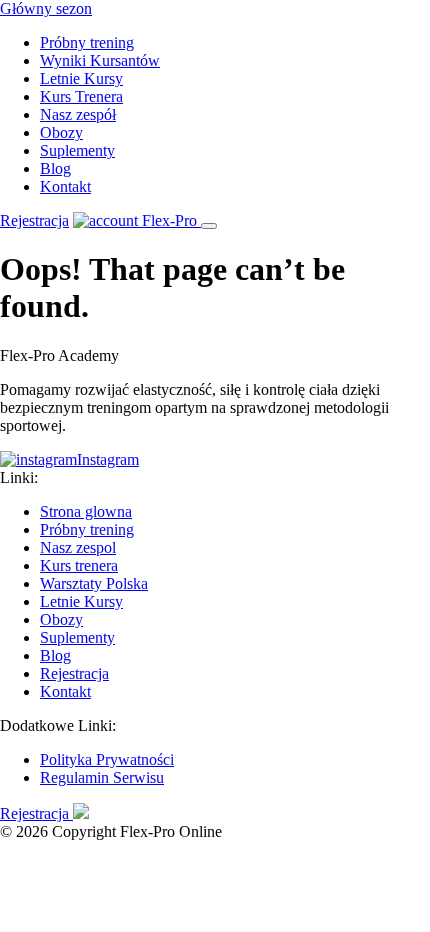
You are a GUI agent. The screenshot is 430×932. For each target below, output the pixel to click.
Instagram (108, 459)
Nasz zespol (78, 547)
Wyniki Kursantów (100, 60)
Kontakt (65, 186)
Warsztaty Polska (94, 583)
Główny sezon (46, 8)
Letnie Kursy (81, 78)
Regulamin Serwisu (102, 777)
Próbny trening (87, 42)
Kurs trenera (79, 565)
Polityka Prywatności (107, 759)
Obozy (61, 132)
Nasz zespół (78, 114)
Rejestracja (34, 220)
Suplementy (77, 150)
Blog (55, 168)
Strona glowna (86, 511)
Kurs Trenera (81, 96)
